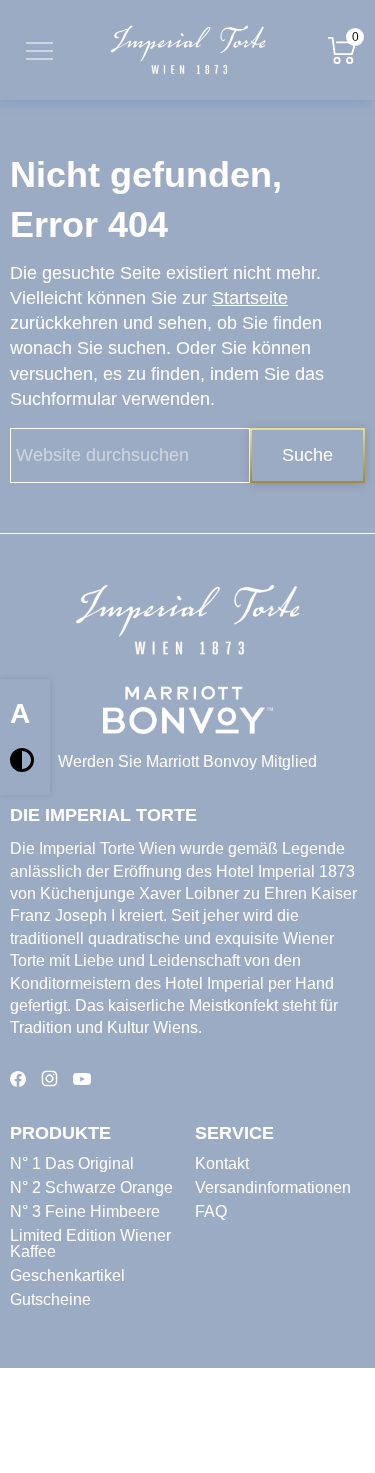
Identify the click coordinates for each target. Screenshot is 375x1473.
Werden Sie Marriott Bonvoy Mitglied (187, 761)
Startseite (250, 298)
